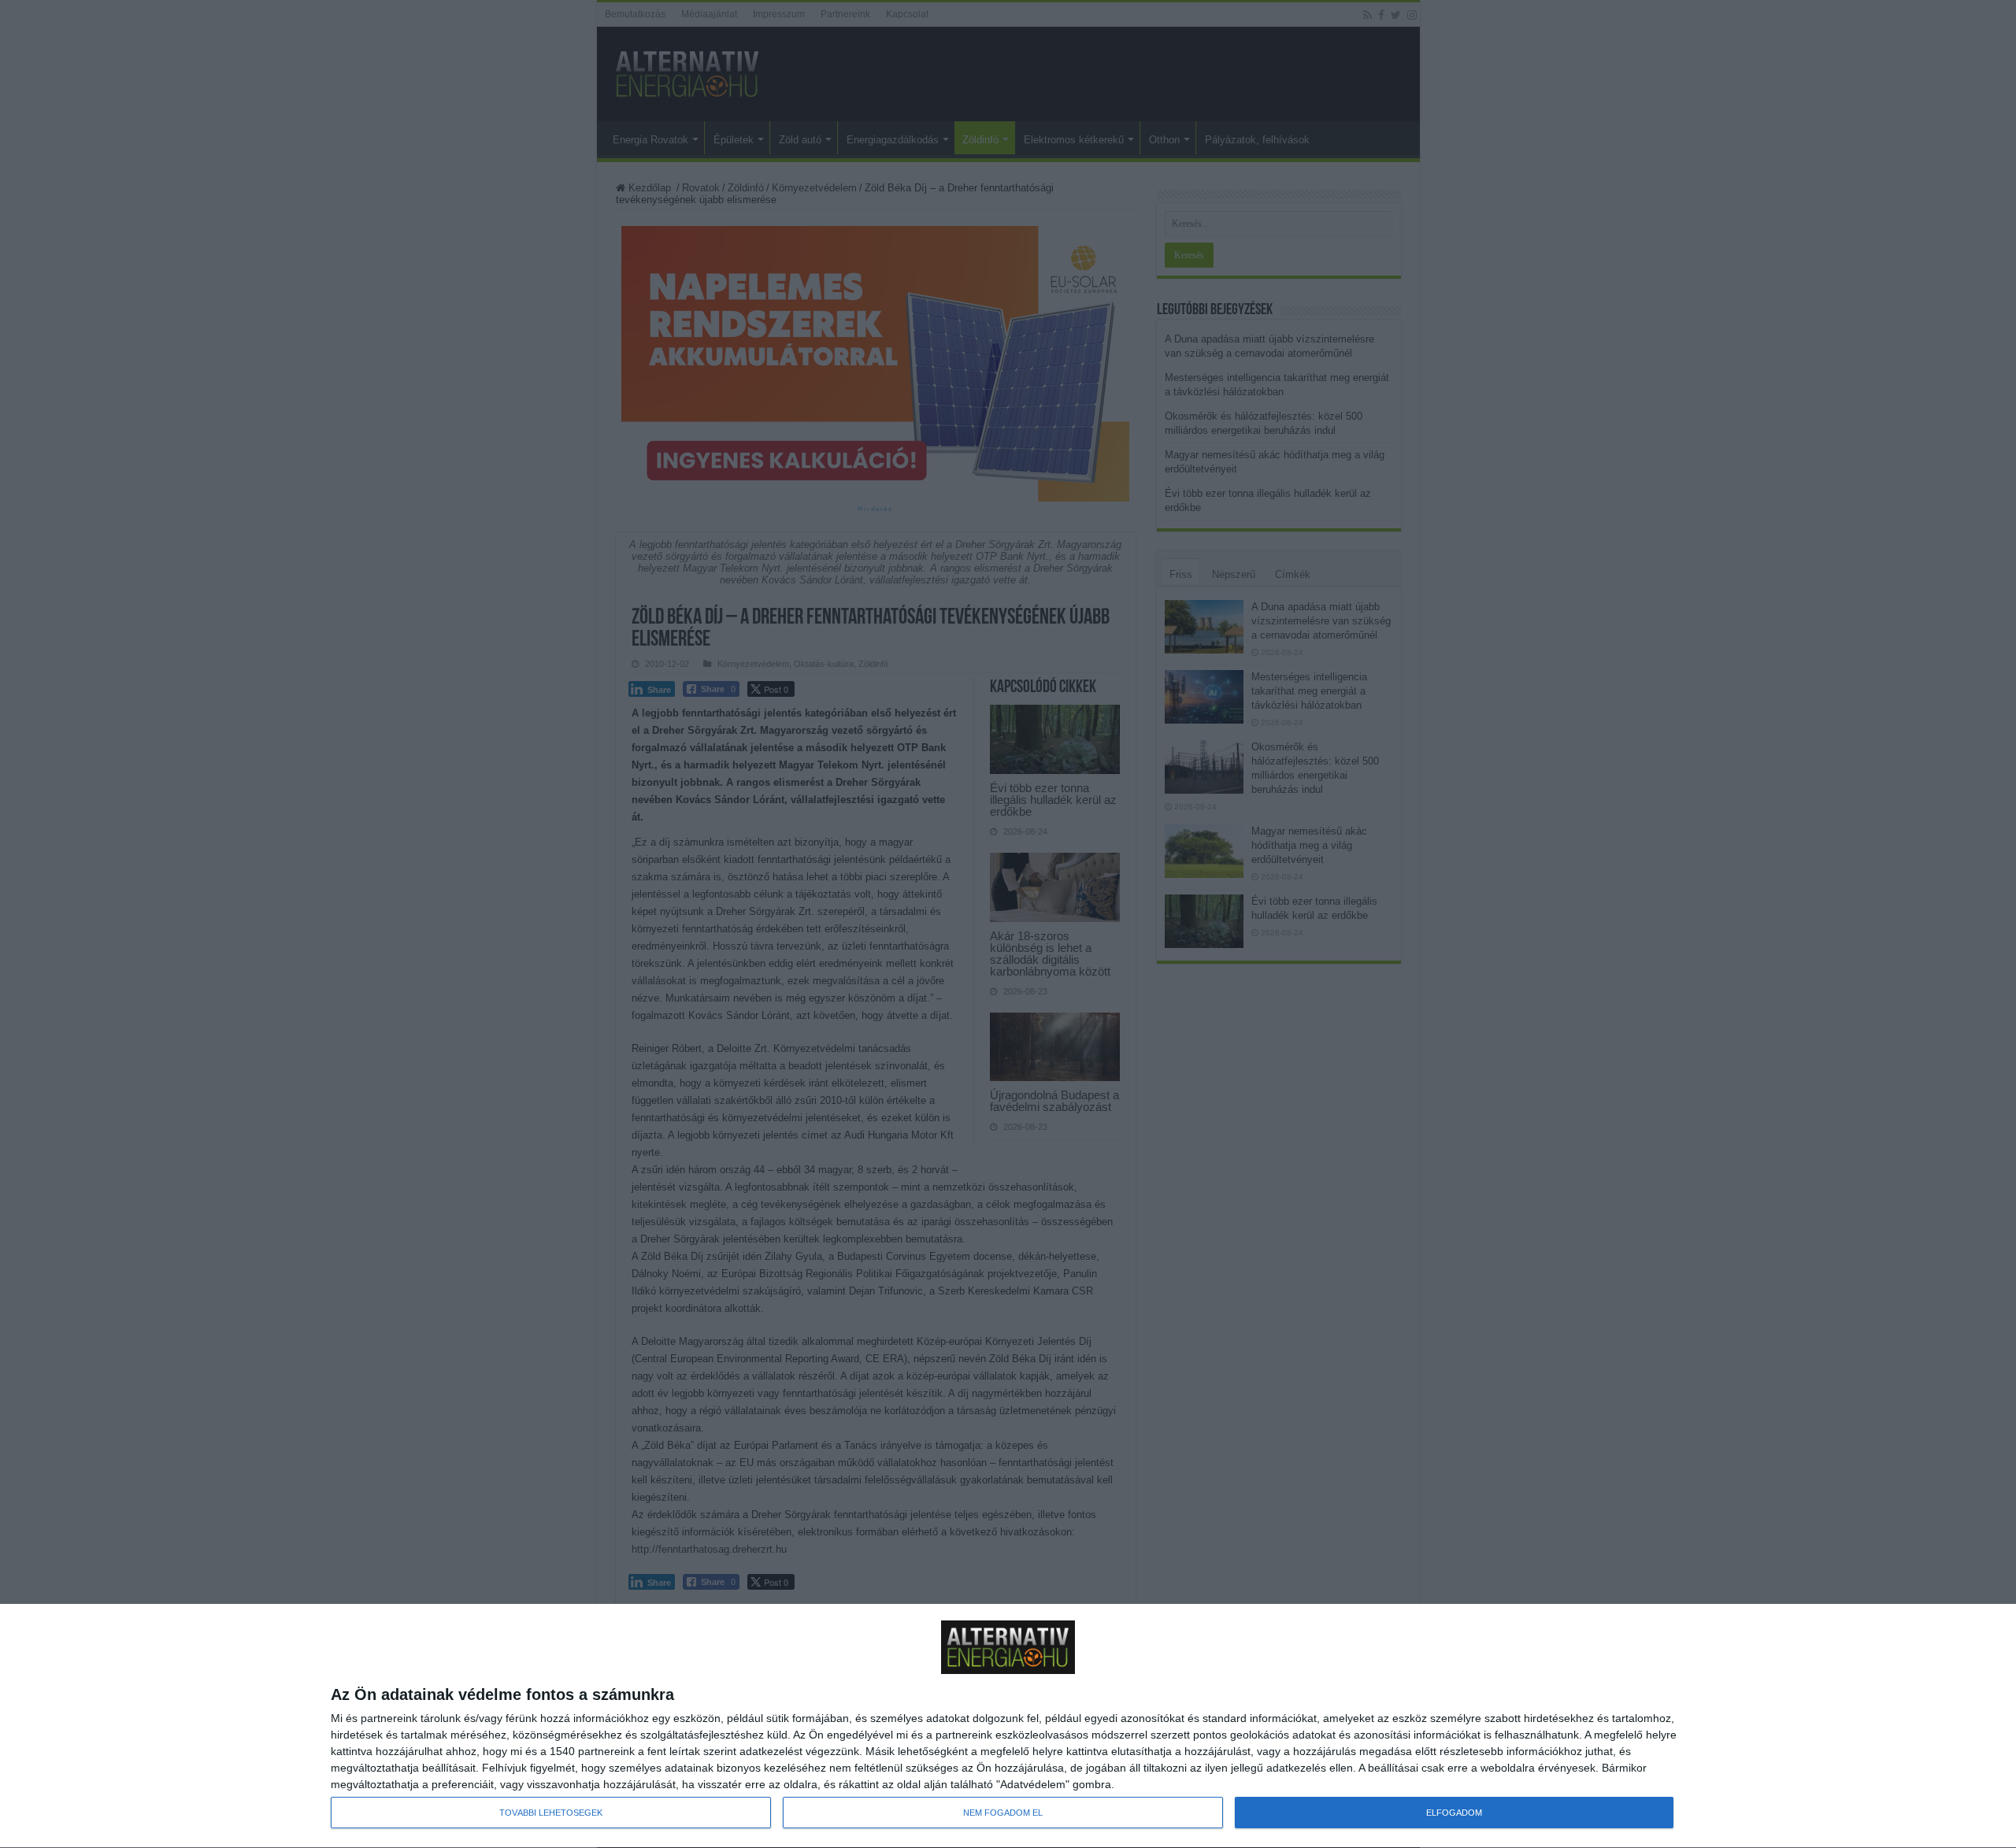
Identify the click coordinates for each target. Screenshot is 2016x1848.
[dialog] (1008, 1726)
